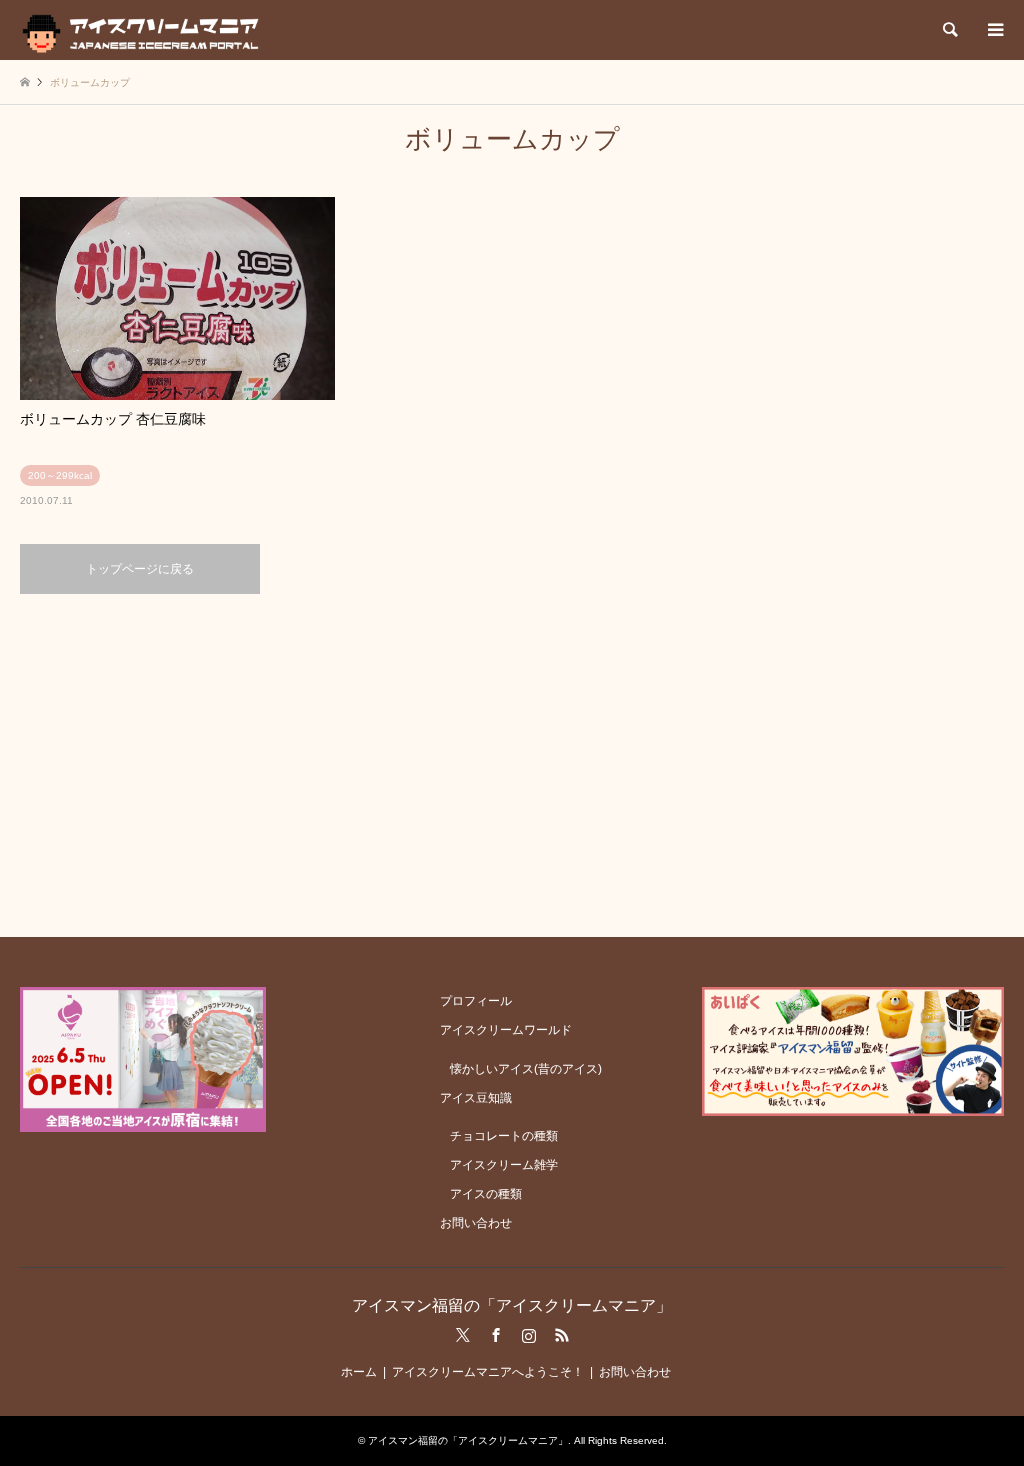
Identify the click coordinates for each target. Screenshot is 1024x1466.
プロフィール (476, 1001)
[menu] (994, 30)
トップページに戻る (140, 569)
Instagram (529, 1335)
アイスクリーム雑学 (504, 1165)
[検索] (949, 30)
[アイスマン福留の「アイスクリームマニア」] (145, 30)
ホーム (359, 1372)
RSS (562, 1335)
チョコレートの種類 (504, 1136)
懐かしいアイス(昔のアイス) (526, 1069)
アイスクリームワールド (506, 1030)
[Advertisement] (512, 764)
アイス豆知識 (476, 1098)
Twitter (463, 1335)
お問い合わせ (476, 1223)
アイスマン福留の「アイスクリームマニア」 (512, 1305)
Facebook (496, 1335)
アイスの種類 (486, 1194)
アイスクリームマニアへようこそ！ (488, 1372)
